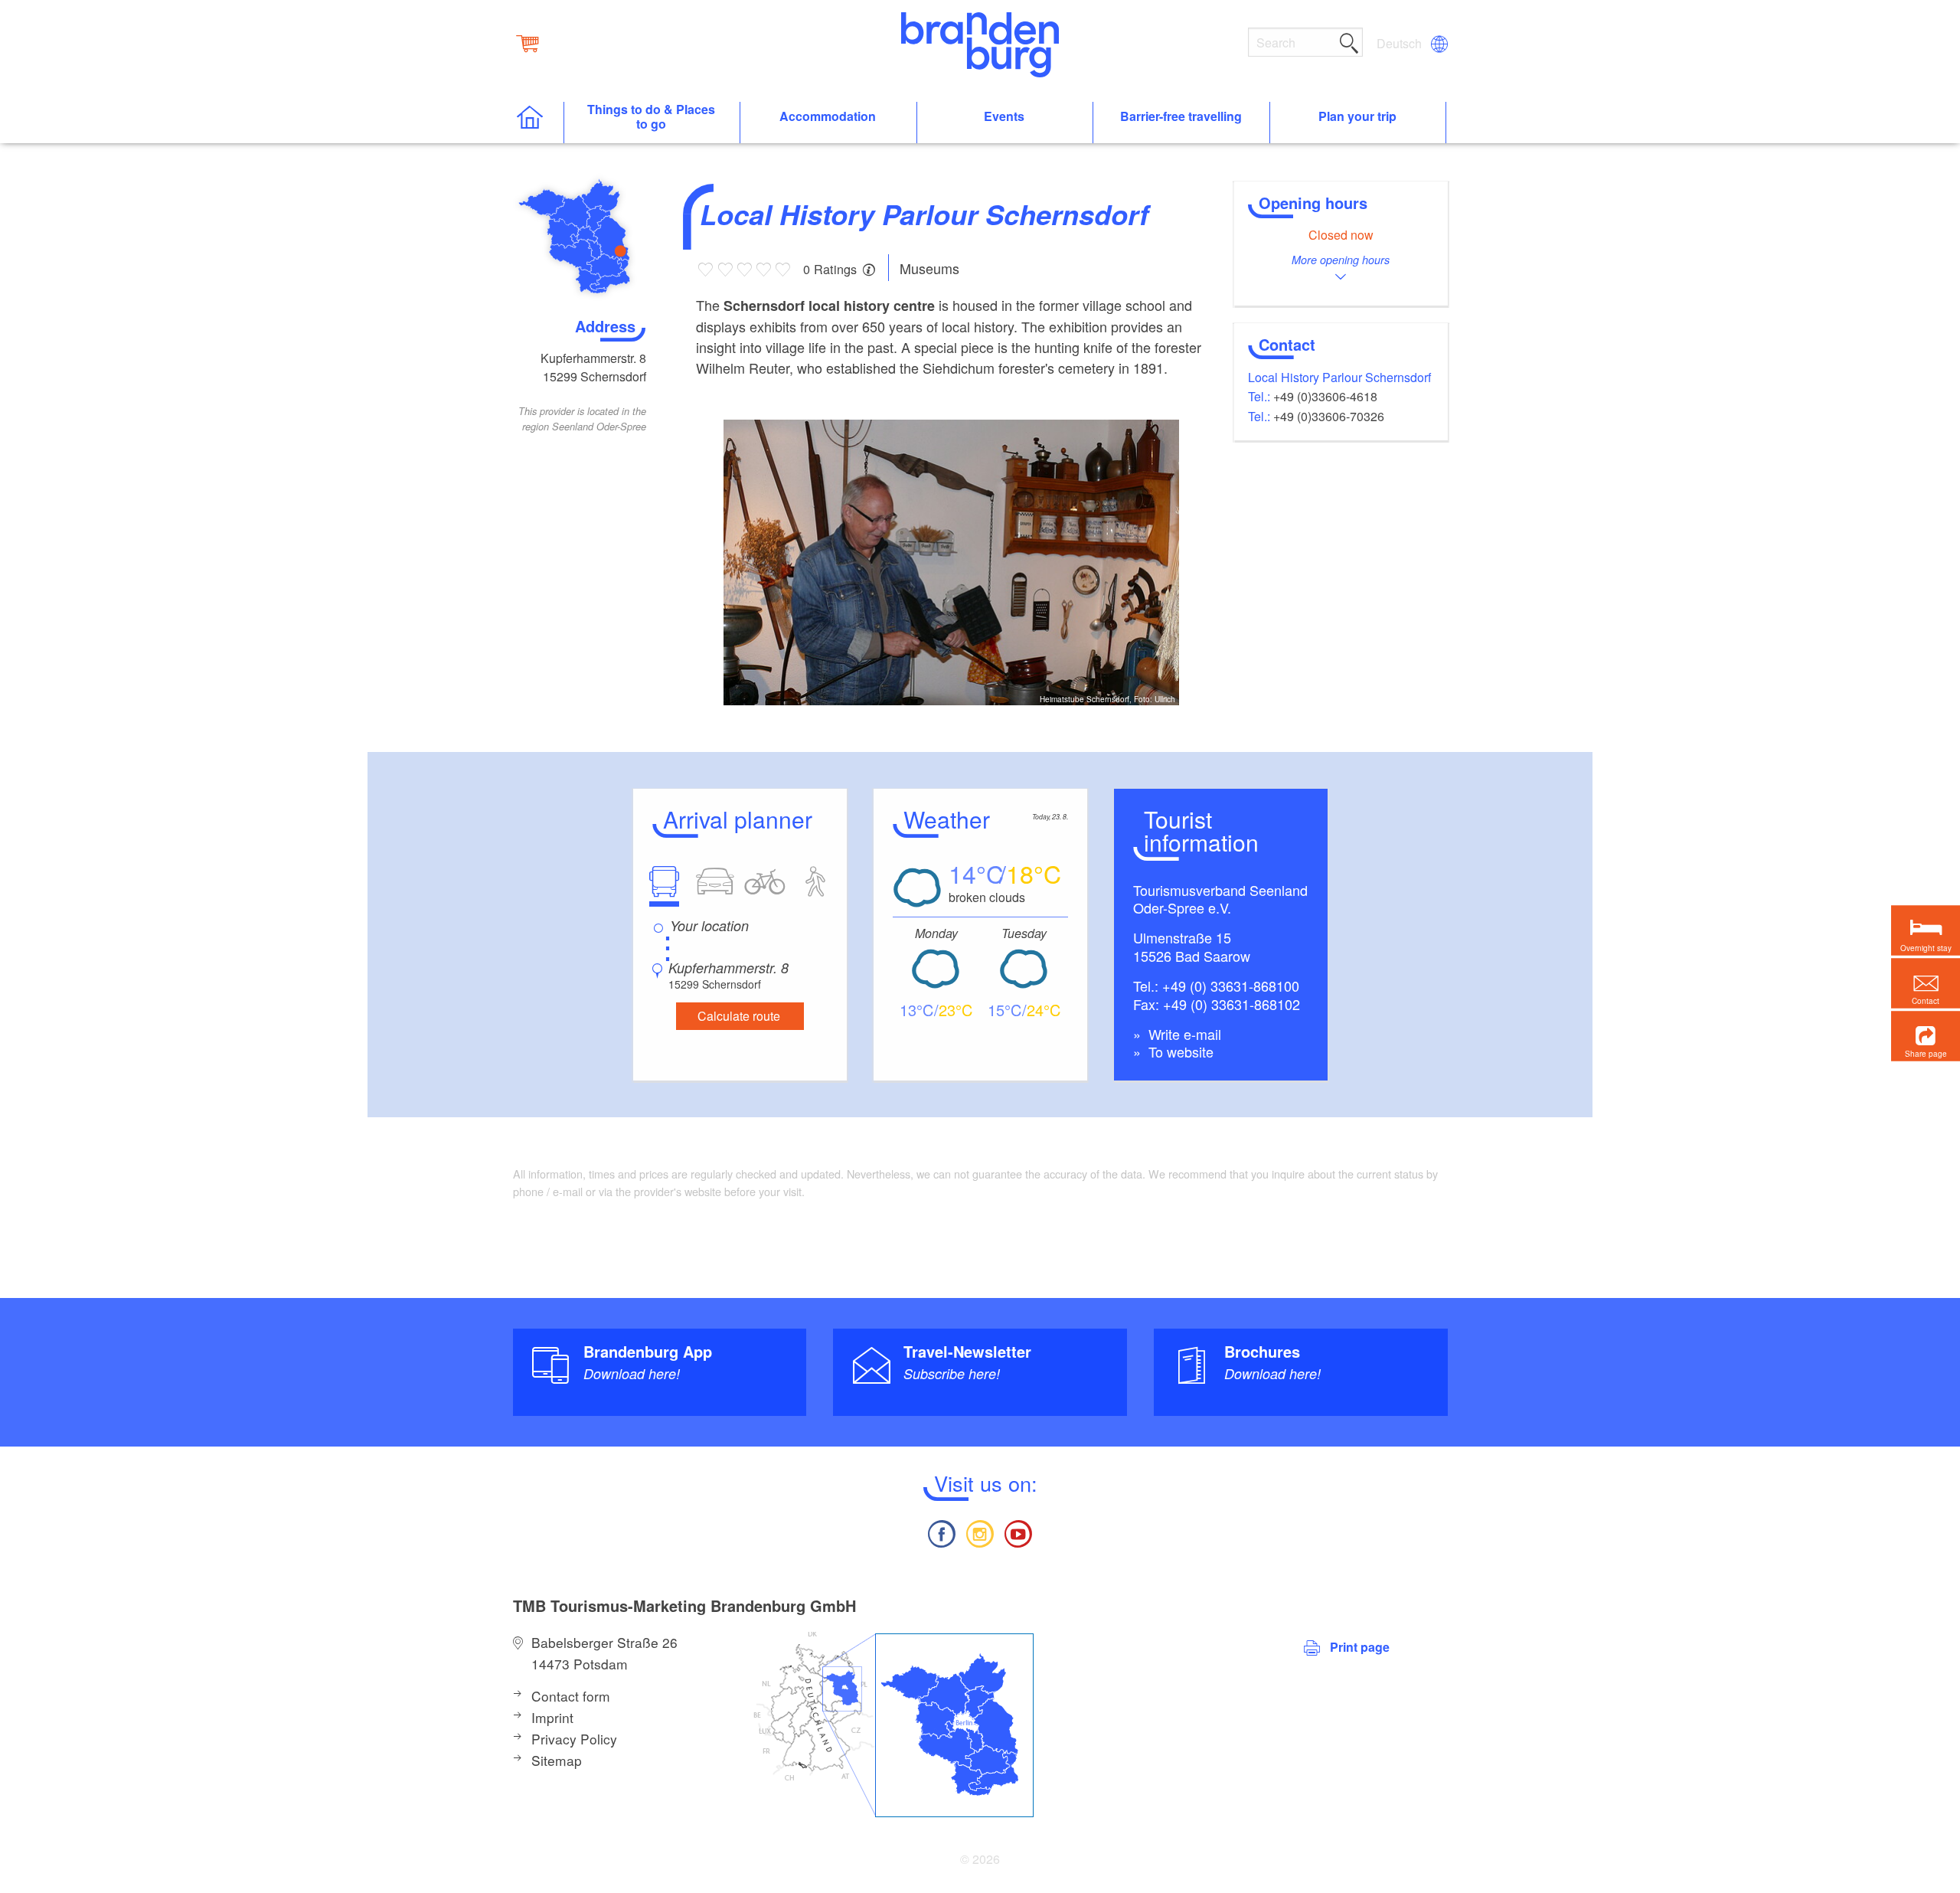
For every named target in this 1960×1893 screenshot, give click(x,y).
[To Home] (538, 123)
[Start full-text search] (1349, 41)
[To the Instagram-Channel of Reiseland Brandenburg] (980, 1532)
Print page (1360, 1647)
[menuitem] (1400, 44)
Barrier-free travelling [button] (1181, 117)
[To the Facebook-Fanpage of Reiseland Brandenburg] (941, 1532)
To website (1179, 1051)
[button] (1926, 1036)
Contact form (571, 1696)
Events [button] (1004, 117)
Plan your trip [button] (1357, 117)
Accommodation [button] (828, 117)
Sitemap (557, 1760)
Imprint (552, 1717)
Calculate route (739, 1016)
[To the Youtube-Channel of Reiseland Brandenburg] (1018, 1532)
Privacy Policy (574, 1739)
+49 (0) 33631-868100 (1231, 986)
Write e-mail (1183, 1034)
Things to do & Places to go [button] (651, 117)
